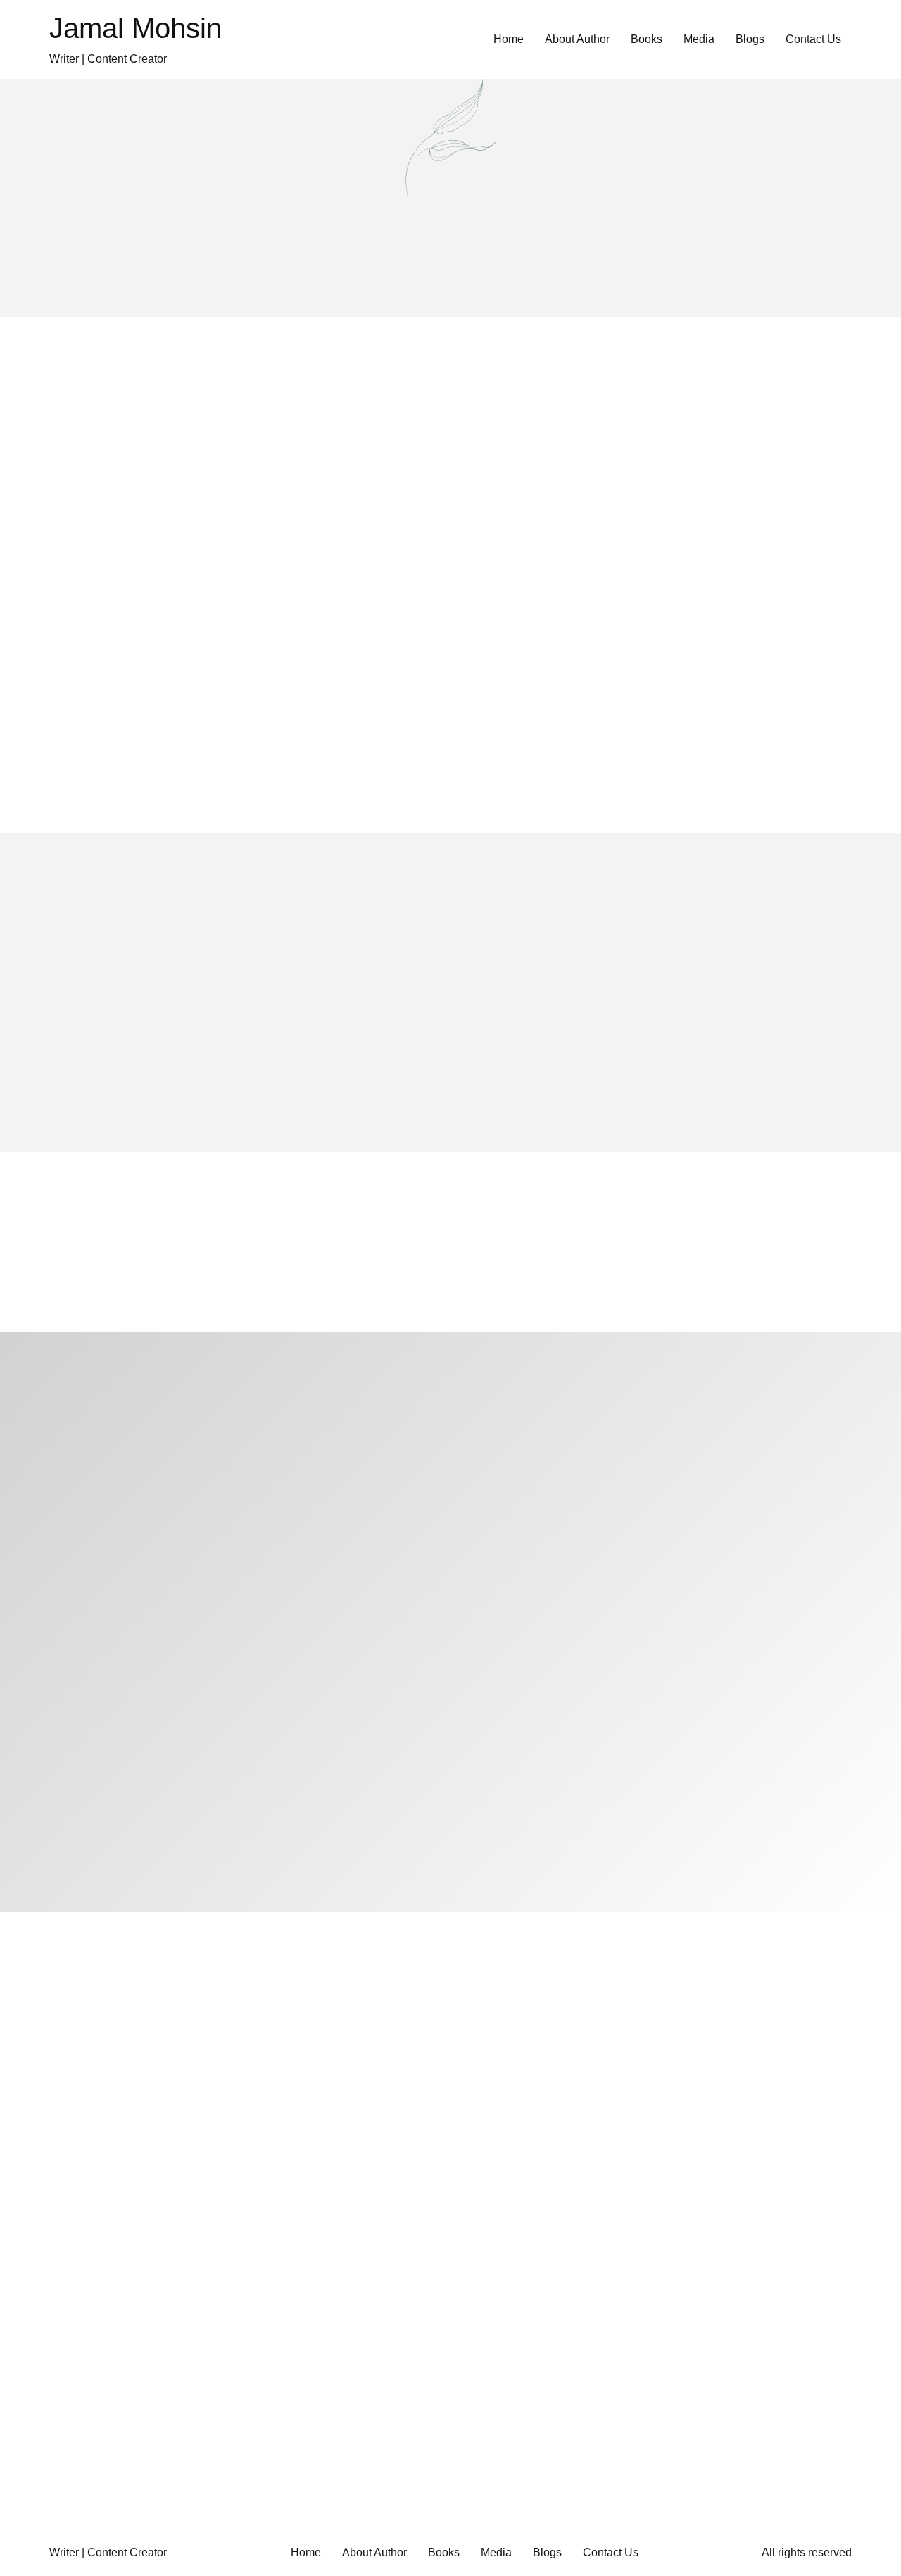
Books (647, 39)
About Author (577, 39)
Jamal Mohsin (136, 28)
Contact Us (813, 39)
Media (699, 39)
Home (509, 39)
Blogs (750, 39)
